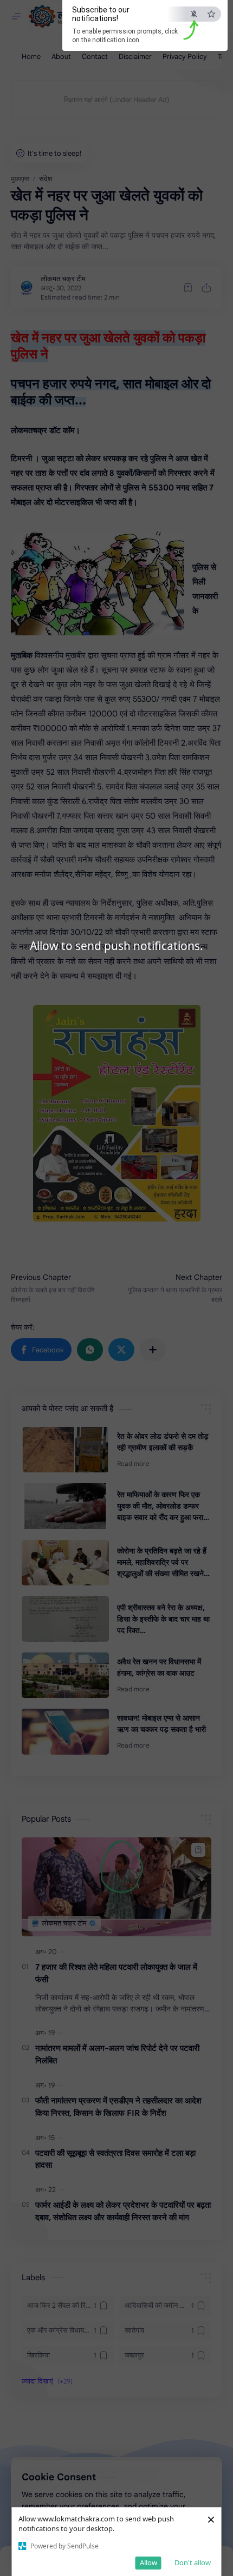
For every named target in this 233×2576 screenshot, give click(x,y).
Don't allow (193, 2562)
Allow (148, 2562)
